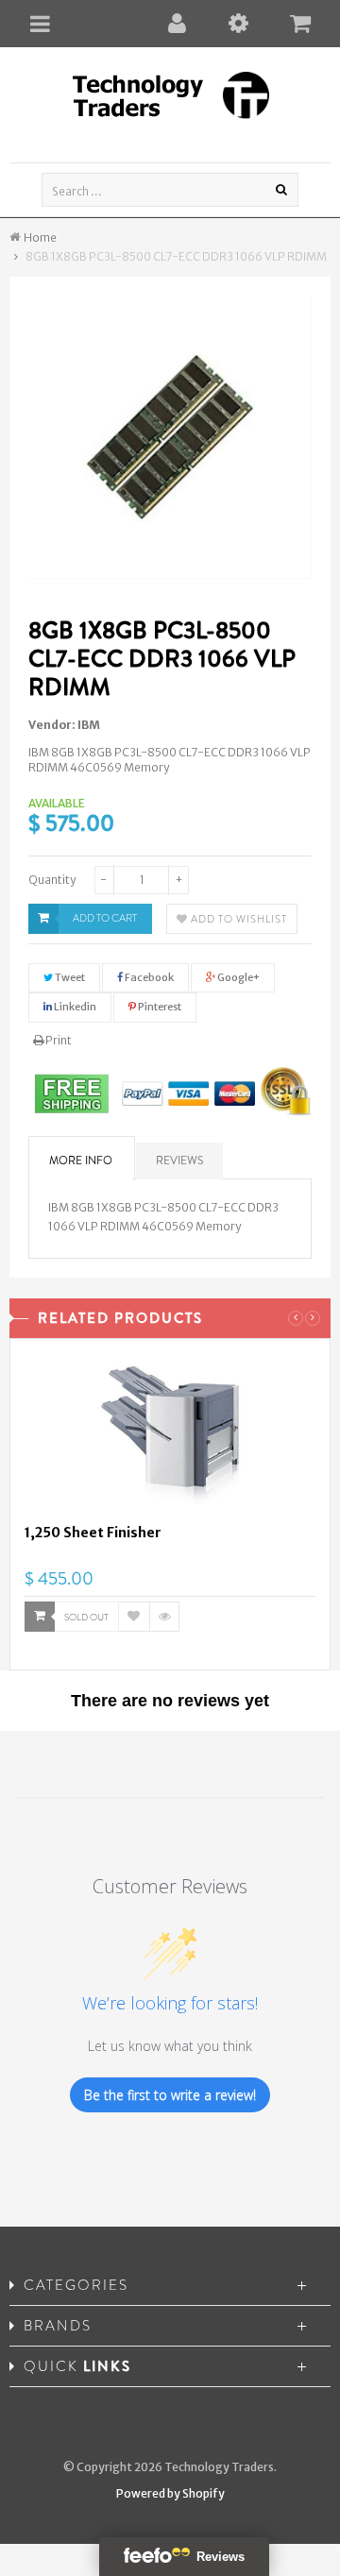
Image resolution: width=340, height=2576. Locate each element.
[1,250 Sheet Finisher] (170, 1438)
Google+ (238, 977)
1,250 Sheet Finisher (93, 1533)
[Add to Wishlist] (134, 1617)
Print (58, 1040)
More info (81, 1161)
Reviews (179, 1161)
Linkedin (74, 1007)
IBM (89, 725)
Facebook (148, 977)
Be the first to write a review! (170, 2095)
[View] (164, 1617)
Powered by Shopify (170, 2493)
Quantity (52, 880)
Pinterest (159, 1007)
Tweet (69, 977)
